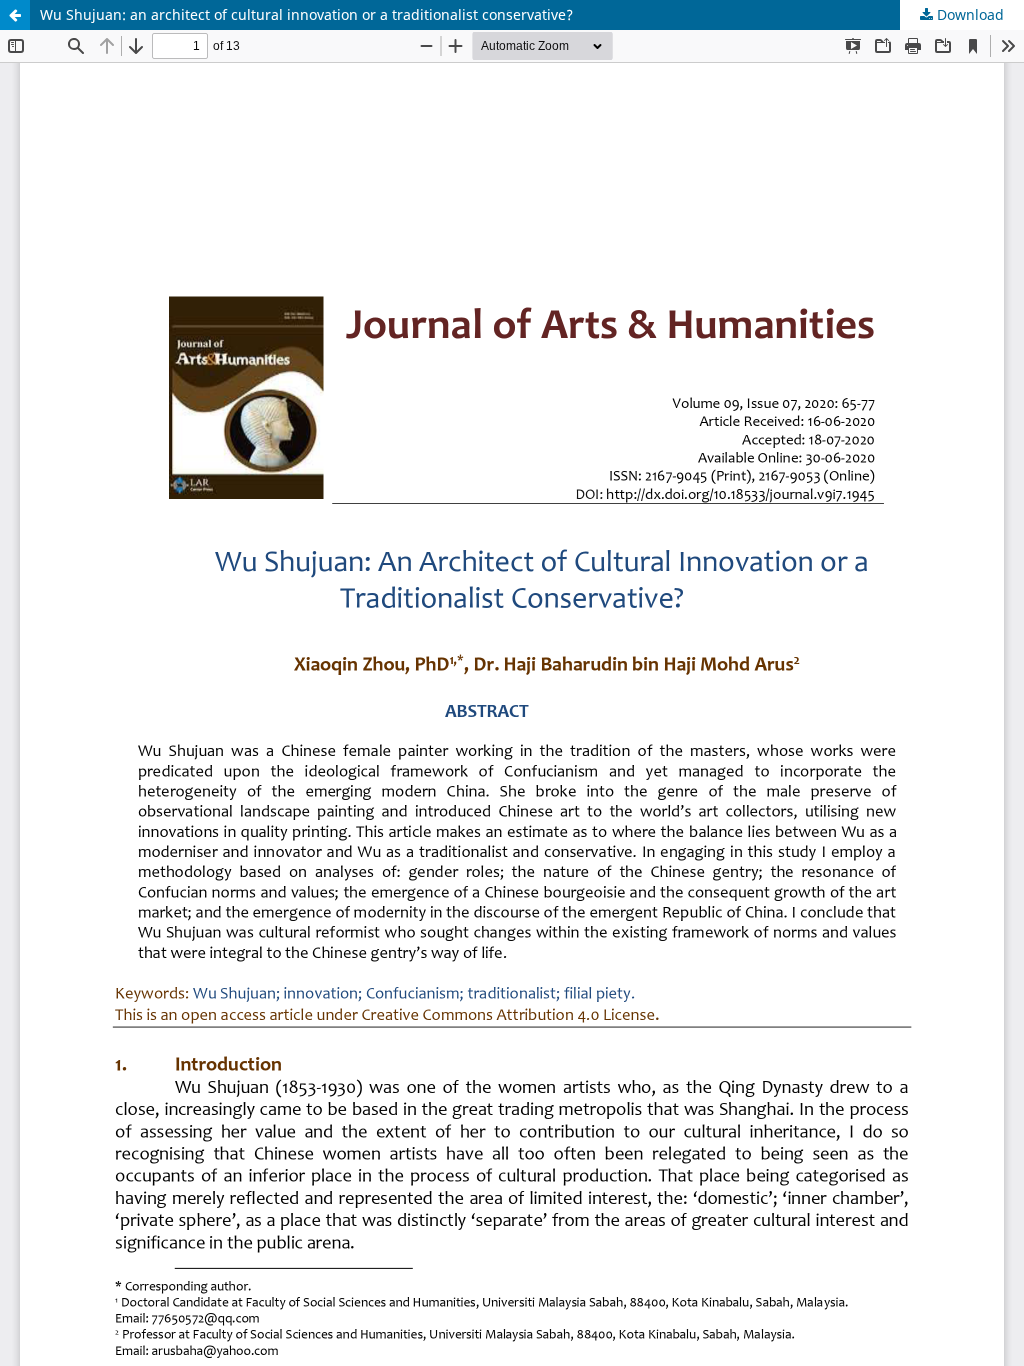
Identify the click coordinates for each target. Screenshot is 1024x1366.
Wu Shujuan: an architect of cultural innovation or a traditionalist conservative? (306, 14)
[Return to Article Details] (15, 15)
